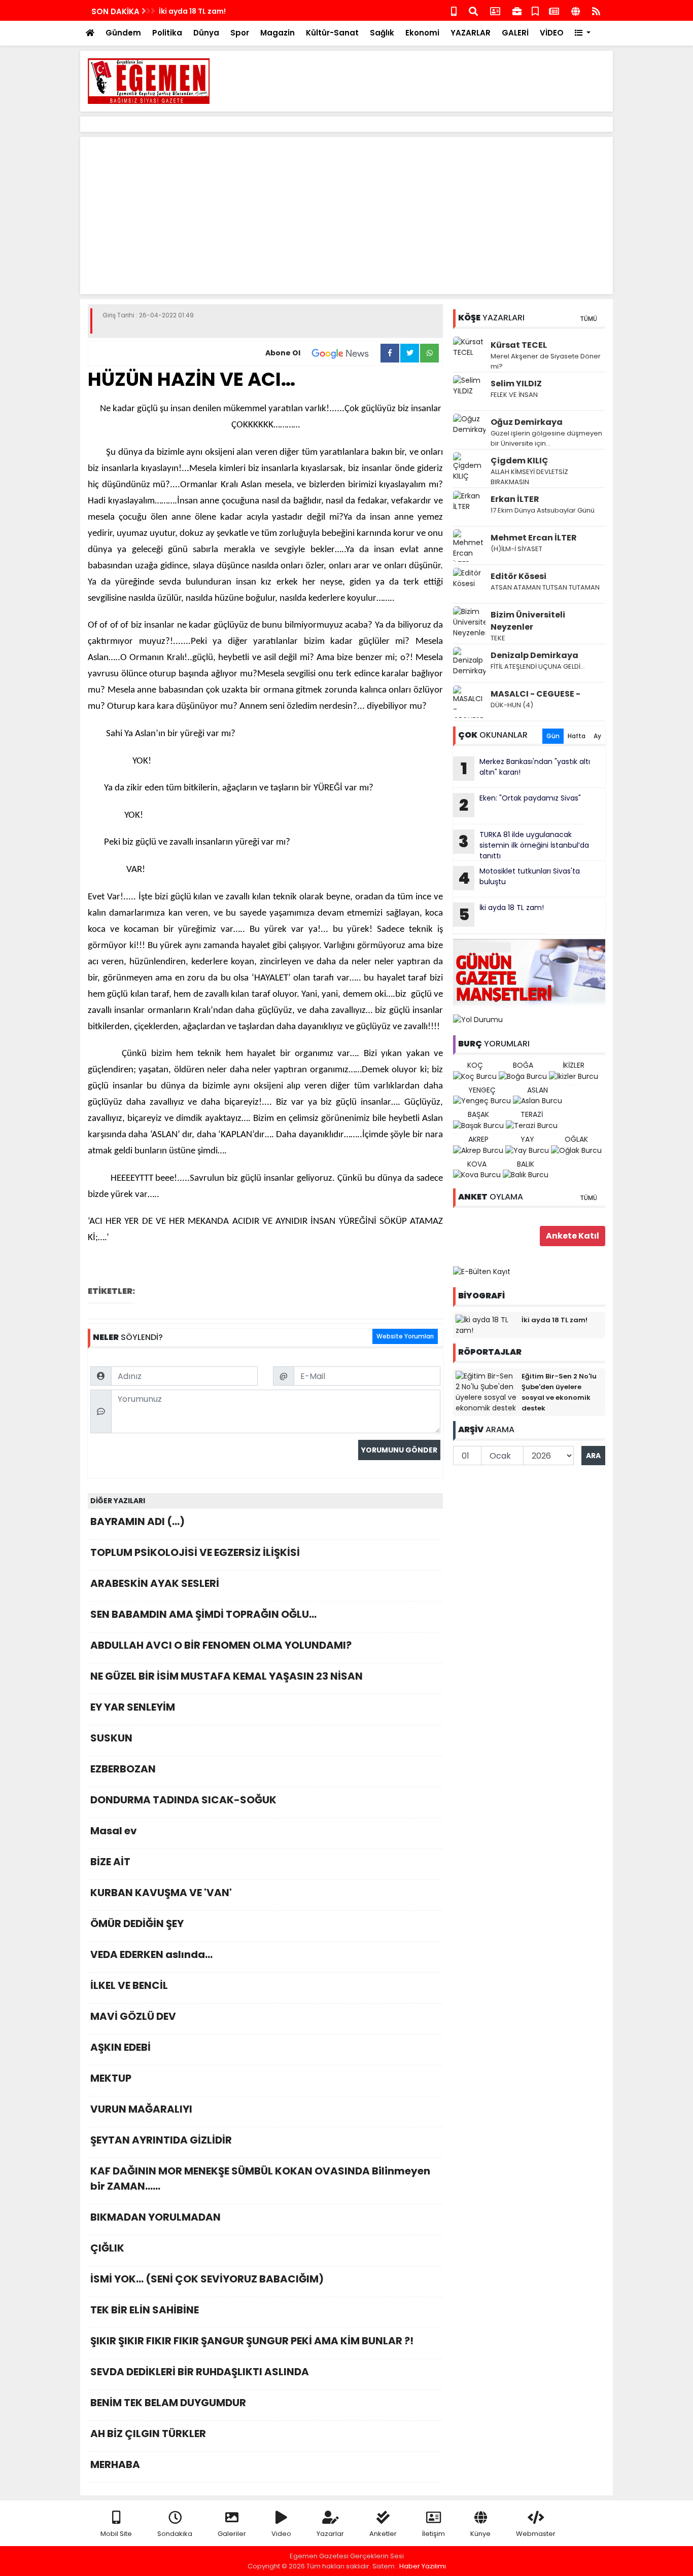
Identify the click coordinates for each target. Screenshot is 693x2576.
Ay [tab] (597, 736)
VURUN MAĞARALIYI (141, 2109)
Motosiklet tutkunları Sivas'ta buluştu (519, 878)
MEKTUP (111, 2078)
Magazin (278, 33)
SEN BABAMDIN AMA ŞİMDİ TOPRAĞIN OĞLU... (203, 1614)
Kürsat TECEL (519, 345)
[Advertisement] (421, 81)
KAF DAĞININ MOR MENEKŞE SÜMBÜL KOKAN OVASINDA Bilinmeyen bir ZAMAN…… (260, 2179)
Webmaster (536, 2534)
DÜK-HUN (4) (512, 705)
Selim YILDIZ (516, 384)
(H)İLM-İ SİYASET (516, 549)
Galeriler (232, 2534)
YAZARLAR (471, 33)
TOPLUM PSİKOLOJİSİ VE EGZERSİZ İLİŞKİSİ (195, 1552)
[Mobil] (454, 10)
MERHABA (115, 2464)
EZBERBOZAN (123, 1769)
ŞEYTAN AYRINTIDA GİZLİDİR (161, 2140)
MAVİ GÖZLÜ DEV (133, 2016)
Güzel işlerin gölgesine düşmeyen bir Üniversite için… (546, 438)
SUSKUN (111, 1738)
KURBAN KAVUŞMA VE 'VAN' (161, 1893)
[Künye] (576, 10)
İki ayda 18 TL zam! (192, 11)
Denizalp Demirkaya (534, 655)
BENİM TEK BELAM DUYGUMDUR (168, 2403)
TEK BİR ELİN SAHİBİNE (145, 2310)
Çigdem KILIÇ (519, 461)
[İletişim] (495, 10)
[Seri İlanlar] (535, 10)
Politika (167, 33)
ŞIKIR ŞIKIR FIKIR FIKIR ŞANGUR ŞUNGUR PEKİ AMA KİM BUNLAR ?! (252, 2341)
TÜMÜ (588, 319)
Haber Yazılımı (423, 2566)
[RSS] (596, 10)
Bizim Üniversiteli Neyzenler (528, 621)
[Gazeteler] (554, 10)
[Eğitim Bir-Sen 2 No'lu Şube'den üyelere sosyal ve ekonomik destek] (486, 1392)
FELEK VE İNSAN (514, 395)
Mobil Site (116, 2534)
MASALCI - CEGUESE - (535, 694)
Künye (480, 2534)
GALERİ (515, 33)
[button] (583, 33)
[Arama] (473, 10)
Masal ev (114, 1831)
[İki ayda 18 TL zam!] (486, 1325)
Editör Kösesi (518, 576)
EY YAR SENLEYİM (133, 1707)
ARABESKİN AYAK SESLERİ (155, 1583)
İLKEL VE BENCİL (129, 1985)
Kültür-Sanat (332, 33)
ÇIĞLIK (107, 2248)
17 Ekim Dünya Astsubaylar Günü (543, 510)
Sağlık (382, 33)
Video (281, 2534)
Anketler (383, 2534)
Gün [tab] (553, 736)
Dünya (206, 33)
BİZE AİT (110, 1862)
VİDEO (552, 33)
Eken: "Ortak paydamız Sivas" (520, 805)
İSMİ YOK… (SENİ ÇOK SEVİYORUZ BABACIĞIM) (207, 2279)
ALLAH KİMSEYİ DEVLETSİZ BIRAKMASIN (529, 477)
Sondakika (175, 2534)
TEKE (498, 638)
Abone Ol (283, 353)
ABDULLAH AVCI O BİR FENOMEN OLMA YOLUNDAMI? (221, 1645)
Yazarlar (330, 2534)
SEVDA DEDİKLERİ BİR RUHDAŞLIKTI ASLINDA (200, 2372)
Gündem (123, 33)
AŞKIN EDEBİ (120, 2047)
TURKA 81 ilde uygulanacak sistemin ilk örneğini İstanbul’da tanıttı (524, 845)
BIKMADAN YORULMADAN (155, 2217)
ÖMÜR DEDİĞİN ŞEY (137, 1924)
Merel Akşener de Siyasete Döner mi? (546, 361)
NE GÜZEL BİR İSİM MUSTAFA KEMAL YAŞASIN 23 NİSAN (227, 1676)
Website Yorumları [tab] (405, 1336)
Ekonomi (422, 33)
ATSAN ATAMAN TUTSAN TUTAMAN (545, 587)
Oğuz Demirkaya (527, 422)
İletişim (434, 2534)
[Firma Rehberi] (517, 10)
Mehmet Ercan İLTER (534, 538)
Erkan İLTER (515, 499)
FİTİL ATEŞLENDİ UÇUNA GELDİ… (538, 666)
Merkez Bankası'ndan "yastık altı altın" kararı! (526, 768)
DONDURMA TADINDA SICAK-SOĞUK (183, 1800)
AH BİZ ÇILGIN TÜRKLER (148, 2434)
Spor (240, 33)
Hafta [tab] (577, 736)
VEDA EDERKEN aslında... (151, 1954)
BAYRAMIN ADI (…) (137, 1521)
